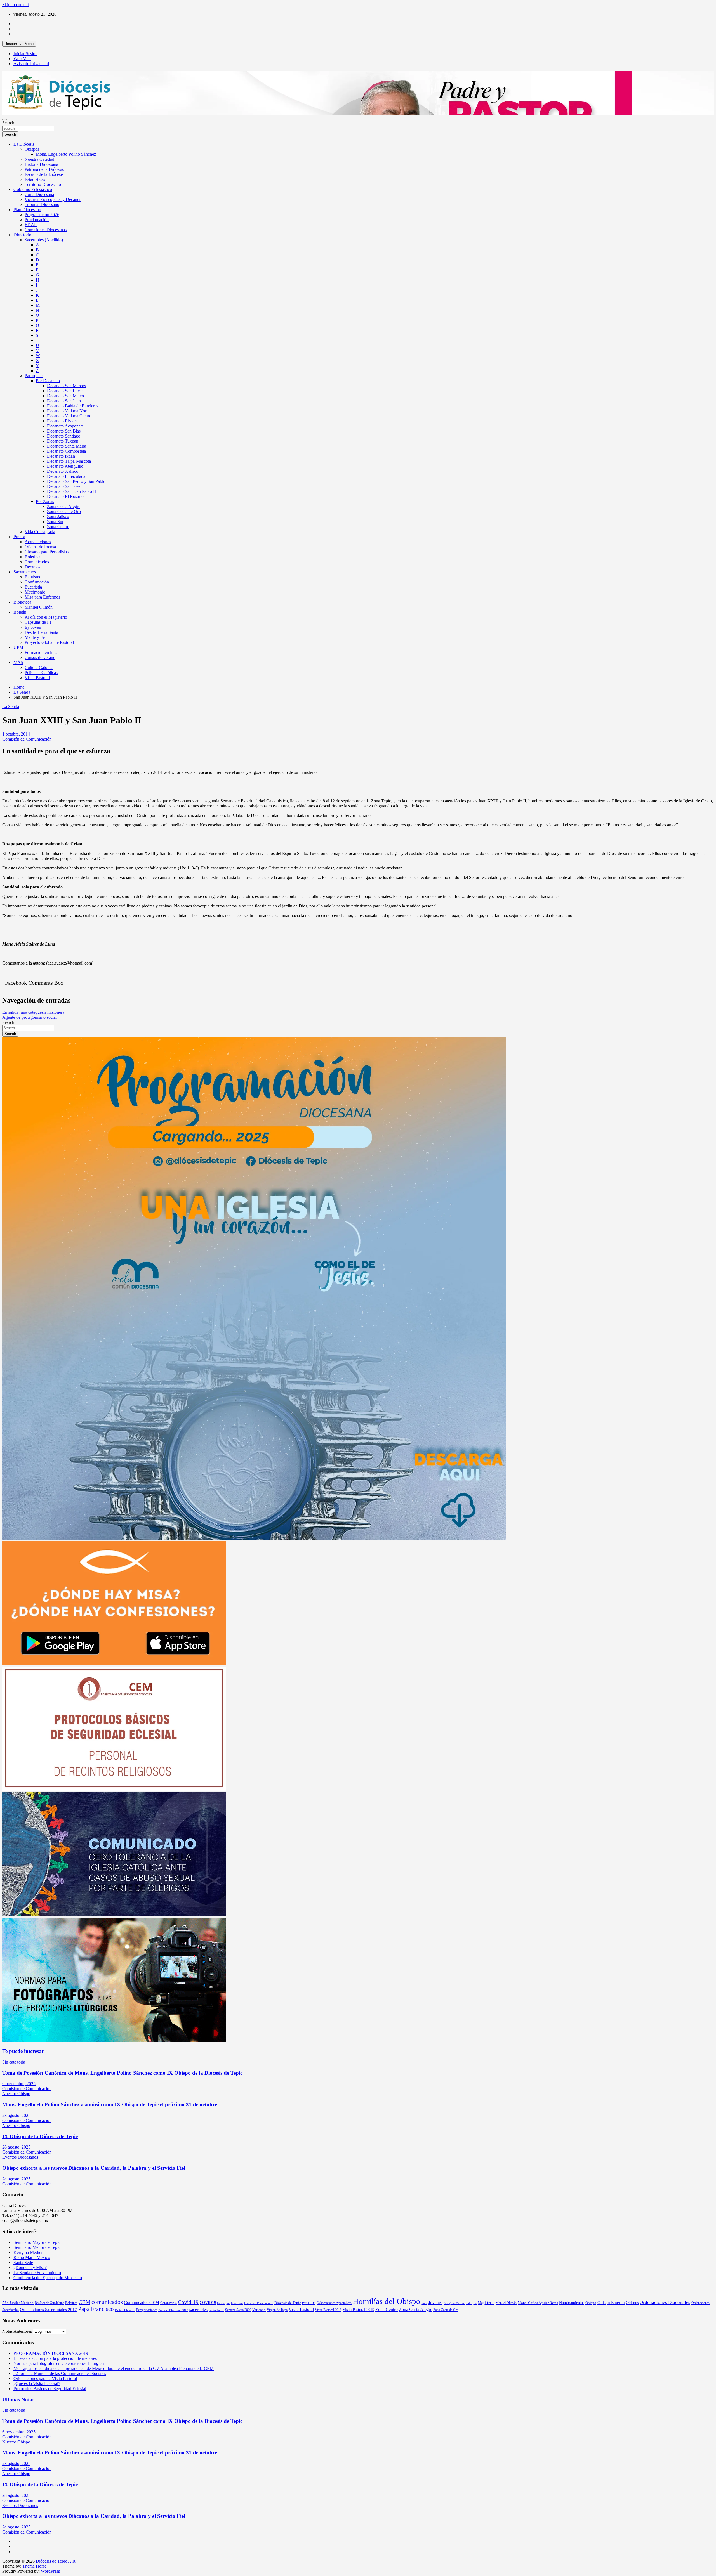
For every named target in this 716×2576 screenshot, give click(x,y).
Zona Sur (55, 522)
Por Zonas (45, 501)
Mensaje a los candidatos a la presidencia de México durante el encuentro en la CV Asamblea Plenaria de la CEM (114, 2368)
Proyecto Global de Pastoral (49, 642)
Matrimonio (35, 592)
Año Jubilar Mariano (18, 2303)
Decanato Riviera (62, 421)
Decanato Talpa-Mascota (69, 461)
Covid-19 (188, 2302)
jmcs (424, 2303)
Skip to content (16, 5)
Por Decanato (48, 381)
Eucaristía (33, 587)
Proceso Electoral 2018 (173, 2310)
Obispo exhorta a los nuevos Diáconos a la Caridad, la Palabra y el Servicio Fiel (94, 2168)
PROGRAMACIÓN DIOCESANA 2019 (51, 2353)
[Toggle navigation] (4, 119)
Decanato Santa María (67, 446)
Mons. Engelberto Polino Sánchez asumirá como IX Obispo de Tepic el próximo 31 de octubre (110, 2104)
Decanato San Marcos (66, 386)
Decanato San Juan (64, 401)
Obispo (591, 2303)
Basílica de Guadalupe (49, 2303)
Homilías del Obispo (387, 2301)
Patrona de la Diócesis (44, 169)
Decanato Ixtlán (61, 456)
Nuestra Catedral (39, 159)
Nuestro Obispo (16, 2094)
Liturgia (471, 2303)
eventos (309, 2302)
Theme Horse (34, 2566)
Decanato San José (64, 486)
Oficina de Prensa (40, 547)
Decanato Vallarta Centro (69, 416)
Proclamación (37, 220)
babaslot (3, 2574)
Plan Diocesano (27, 210)
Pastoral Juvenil (125, 2310)
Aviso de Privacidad (31, 64)
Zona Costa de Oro (64, 511)
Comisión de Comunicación (27, 739)
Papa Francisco (96, 2309)
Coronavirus (169, 2303)
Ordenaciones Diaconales (665, 2302)
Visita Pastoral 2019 (358, 2310)
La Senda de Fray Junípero (37, 2273)
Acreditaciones (38, 542)
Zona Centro (58, 527)
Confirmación (37, 582)
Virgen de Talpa (277, 2310)
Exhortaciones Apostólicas (334, 2303)
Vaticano (259, 2310)
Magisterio (486, 2303)
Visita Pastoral (37, 678)
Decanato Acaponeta (65, 426)
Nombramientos (572, 2303)
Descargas (223, 2303)
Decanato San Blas (64, 431)
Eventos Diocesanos (20, 2157)
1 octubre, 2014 (16, 734)
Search (8, 123)
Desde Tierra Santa (41, 632)
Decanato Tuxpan (63, 441)
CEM (84, 2302)
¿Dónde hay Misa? (30, 2267)
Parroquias (34, 376)
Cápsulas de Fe (38, 622)
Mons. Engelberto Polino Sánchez (66, 154)
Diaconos (237, 2303)
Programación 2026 (42, 215)
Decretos (32, 567)
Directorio (22, 235)
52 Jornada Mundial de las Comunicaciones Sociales (60, 2373)
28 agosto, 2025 (16, 2115)
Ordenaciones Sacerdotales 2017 (48, 2310)
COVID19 (208, 2303)
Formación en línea (42, 652)
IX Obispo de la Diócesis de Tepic (40, 2136)
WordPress (50, 2571)
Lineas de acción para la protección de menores (55, 2358)
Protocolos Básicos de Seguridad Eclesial (50, 2389)
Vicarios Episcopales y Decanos (53, 199)
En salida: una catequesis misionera (33, 1012)
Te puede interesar (23, 2051)
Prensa (19, 537)
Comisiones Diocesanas (46, 230)
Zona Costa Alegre (64, 506)
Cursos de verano (40, 657)
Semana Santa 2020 (238, 2310)
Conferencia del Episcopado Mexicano (48, 2278)
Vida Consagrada (40, 532)
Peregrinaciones (147, 2310)
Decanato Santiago (64, 436)
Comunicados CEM (142, 2302)
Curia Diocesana (39, 194)
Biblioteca (22, 602)
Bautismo (33, 577)
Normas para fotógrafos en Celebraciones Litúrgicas (59, 2363)
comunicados (107, 2302)
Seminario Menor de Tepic (37, 2247)
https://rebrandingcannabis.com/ (5, 2574)
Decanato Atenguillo (65, 466)
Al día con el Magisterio (46, 617)
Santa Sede (23, 2262)
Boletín (20, 612)
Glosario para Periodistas (47, 552)
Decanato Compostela (66, 451)
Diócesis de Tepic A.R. (56, 2561)
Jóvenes (435, 2303)
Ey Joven (33, 627)
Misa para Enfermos (42, 597)
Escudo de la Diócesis (44, 174)
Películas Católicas (41, 673)
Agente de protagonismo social (30, 1017)
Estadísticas (35, 179)
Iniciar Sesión (25, 54)
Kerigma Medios (28, 2252)
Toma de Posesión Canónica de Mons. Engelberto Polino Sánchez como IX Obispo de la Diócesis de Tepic (122, 2073)
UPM (18, 647)
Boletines (33, 557)
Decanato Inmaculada (66, 476)
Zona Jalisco (58, 517)
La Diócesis (24, 144)
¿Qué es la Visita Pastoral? (37, 2384)
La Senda (11, 707)
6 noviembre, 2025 (19, 2084)
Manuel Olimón (39, 607)
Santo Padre (216, 2310)
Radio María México (32, 2257)
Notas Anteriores (17, 2331)
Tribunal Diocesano (42, 205)
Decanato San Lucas (65, 391)
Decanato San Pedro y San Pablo (76, 481)
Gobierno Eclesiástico (33, 189)
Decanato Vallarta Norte (68, 411)
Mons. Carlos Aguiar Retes (538, 2303)
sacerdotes (198, 2309)
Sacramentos (25, 572)
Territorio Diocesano (43, 184)
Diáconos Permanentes (259, 2303)
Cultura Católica (39, 667)
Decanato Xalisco (63, 471)
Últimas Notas (18, 2399)
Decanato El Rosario (65, 496)
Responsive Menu (19, 44)
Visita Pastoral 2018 (328, 2310)
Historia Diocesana (41, 164)
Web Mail (22, 59)
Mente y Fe (35, 637)
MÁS (18, 662)
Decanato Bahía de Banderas (73, 406)
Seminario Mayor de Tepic (37, 2242)
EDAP (31, 225)
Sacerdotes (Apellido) (44, 240)
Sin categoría (14, 2062)
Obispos (32, 149)
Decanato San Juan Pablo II (71, 491)
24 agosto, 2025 (16, 2179)
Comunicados (37, 562)
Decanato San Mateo (65, 396)
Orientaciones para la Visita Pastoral (45, 2378)
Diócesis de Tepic (288, 2303)
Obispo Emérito (611, 2303)
